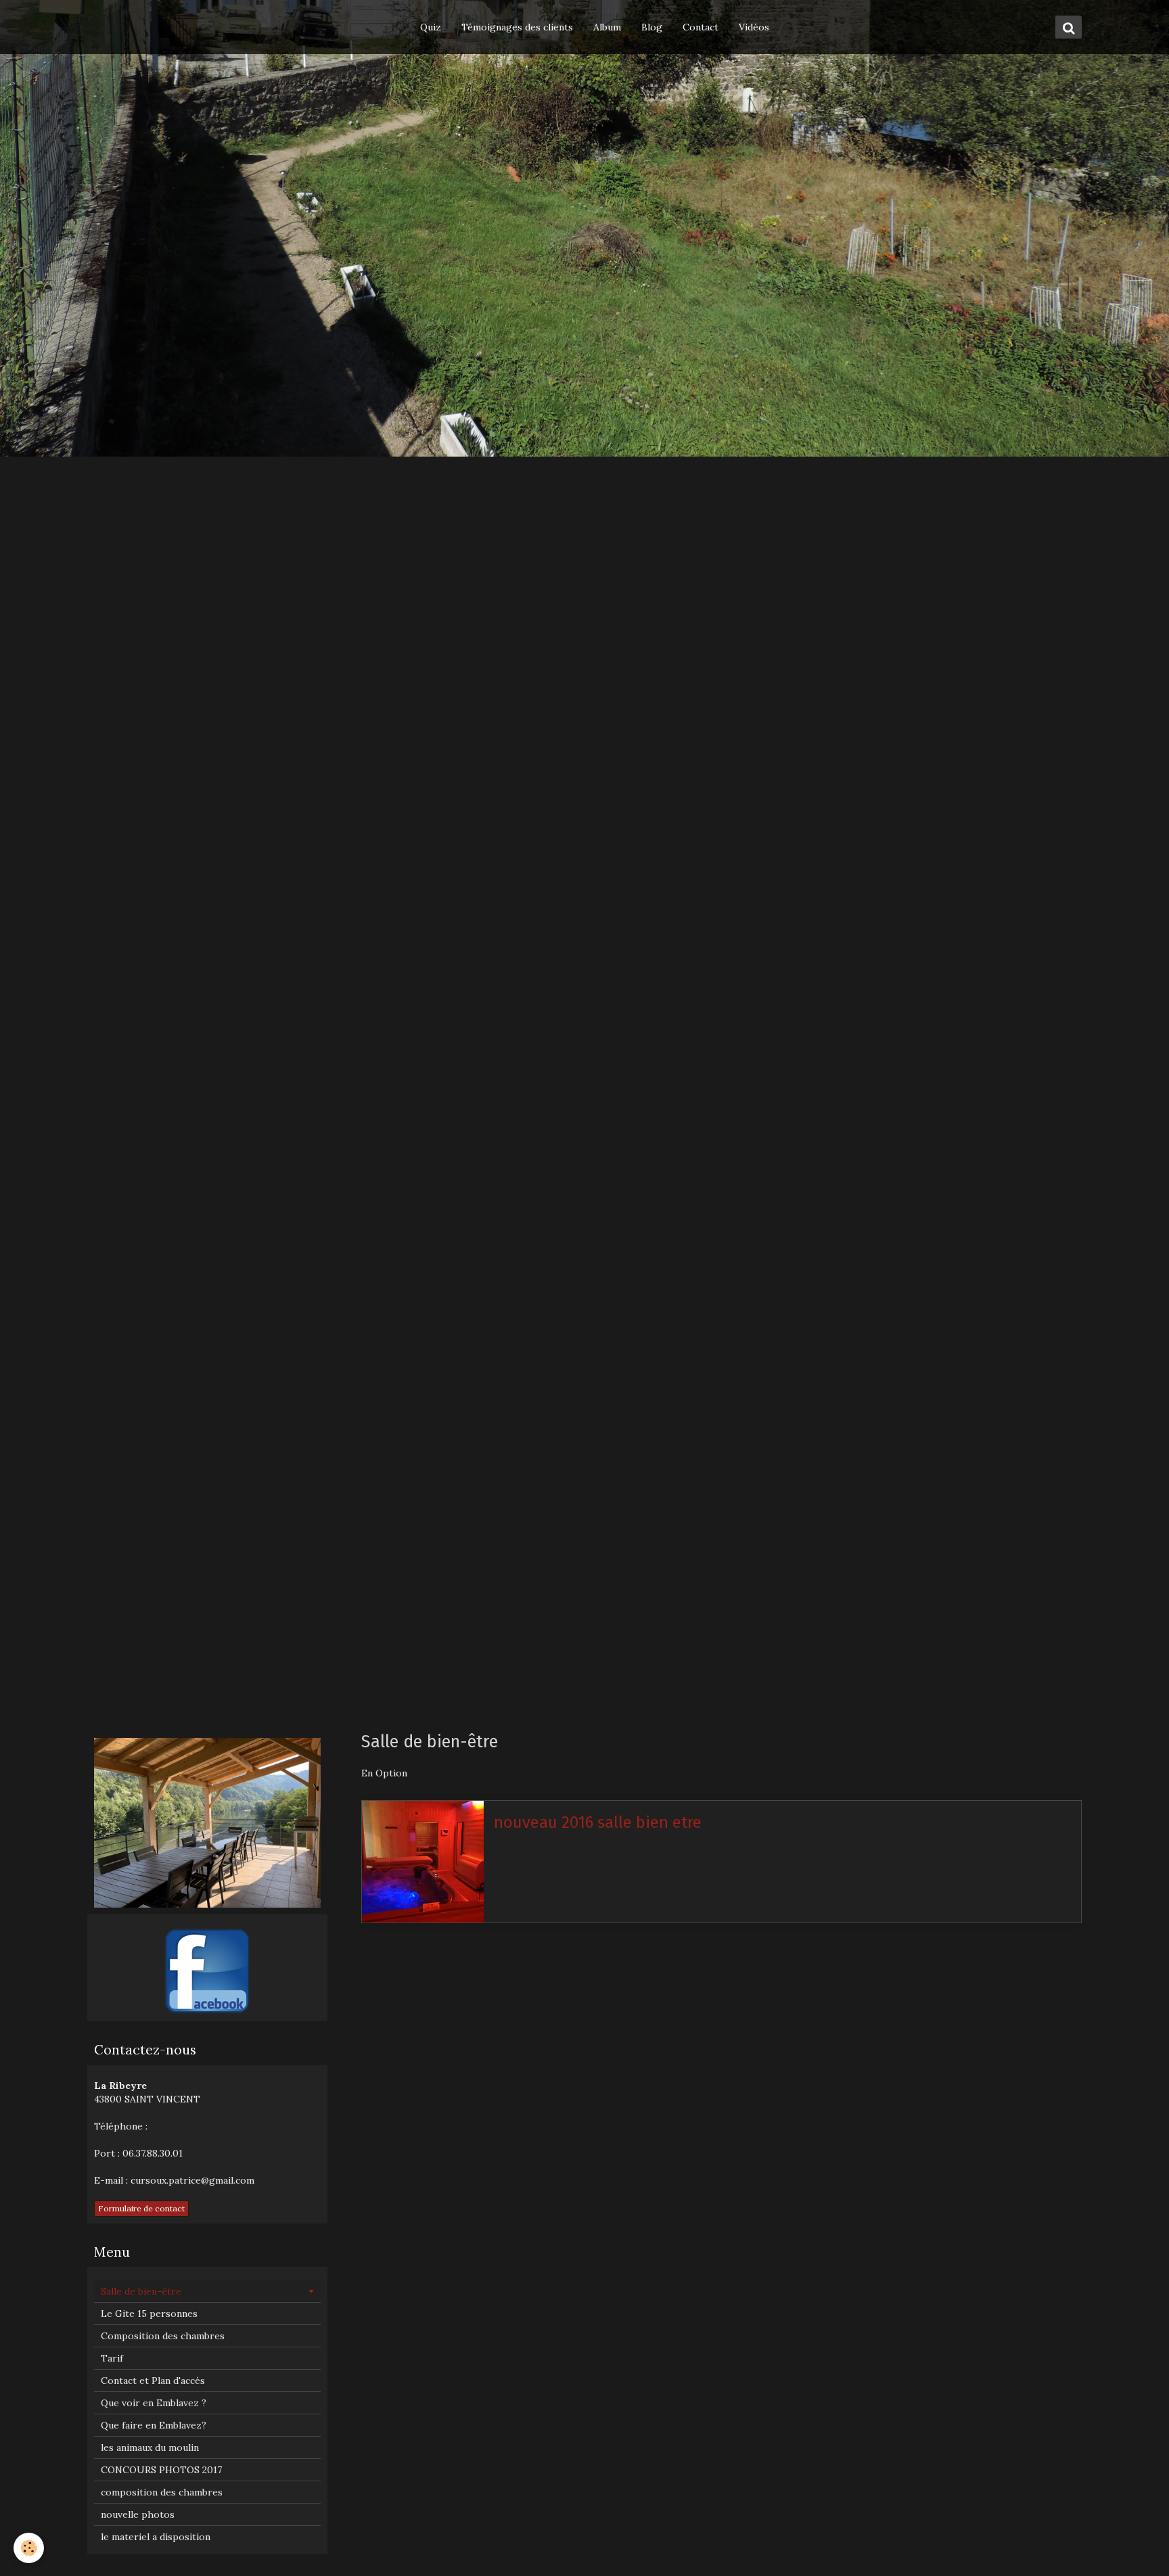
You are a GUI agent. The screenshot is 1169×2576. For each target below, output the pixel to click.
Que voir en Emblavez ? (154, 2403)
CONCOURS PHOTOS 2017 (161, 2470)
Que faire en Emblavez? (154, 2425)
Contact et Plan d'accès (153, 2380)
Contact (701, 27)
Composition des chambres (163, 2336)
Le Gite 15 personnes (149, 2314)
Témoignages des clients (517, 27)
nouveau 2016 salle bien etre (598, 1822)
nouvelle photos (138, 2514)
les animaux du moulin (150, 2447)
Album (607, 27)
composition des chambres (162, 2492)
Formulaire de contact (141, 2208)
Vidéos (754, 27)
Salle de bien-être (141, 2291)
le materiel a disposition (156, 2537)
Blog (652, 27)
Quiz (431, 27)
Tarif (112, 2358)
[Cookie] (29, 2548)
